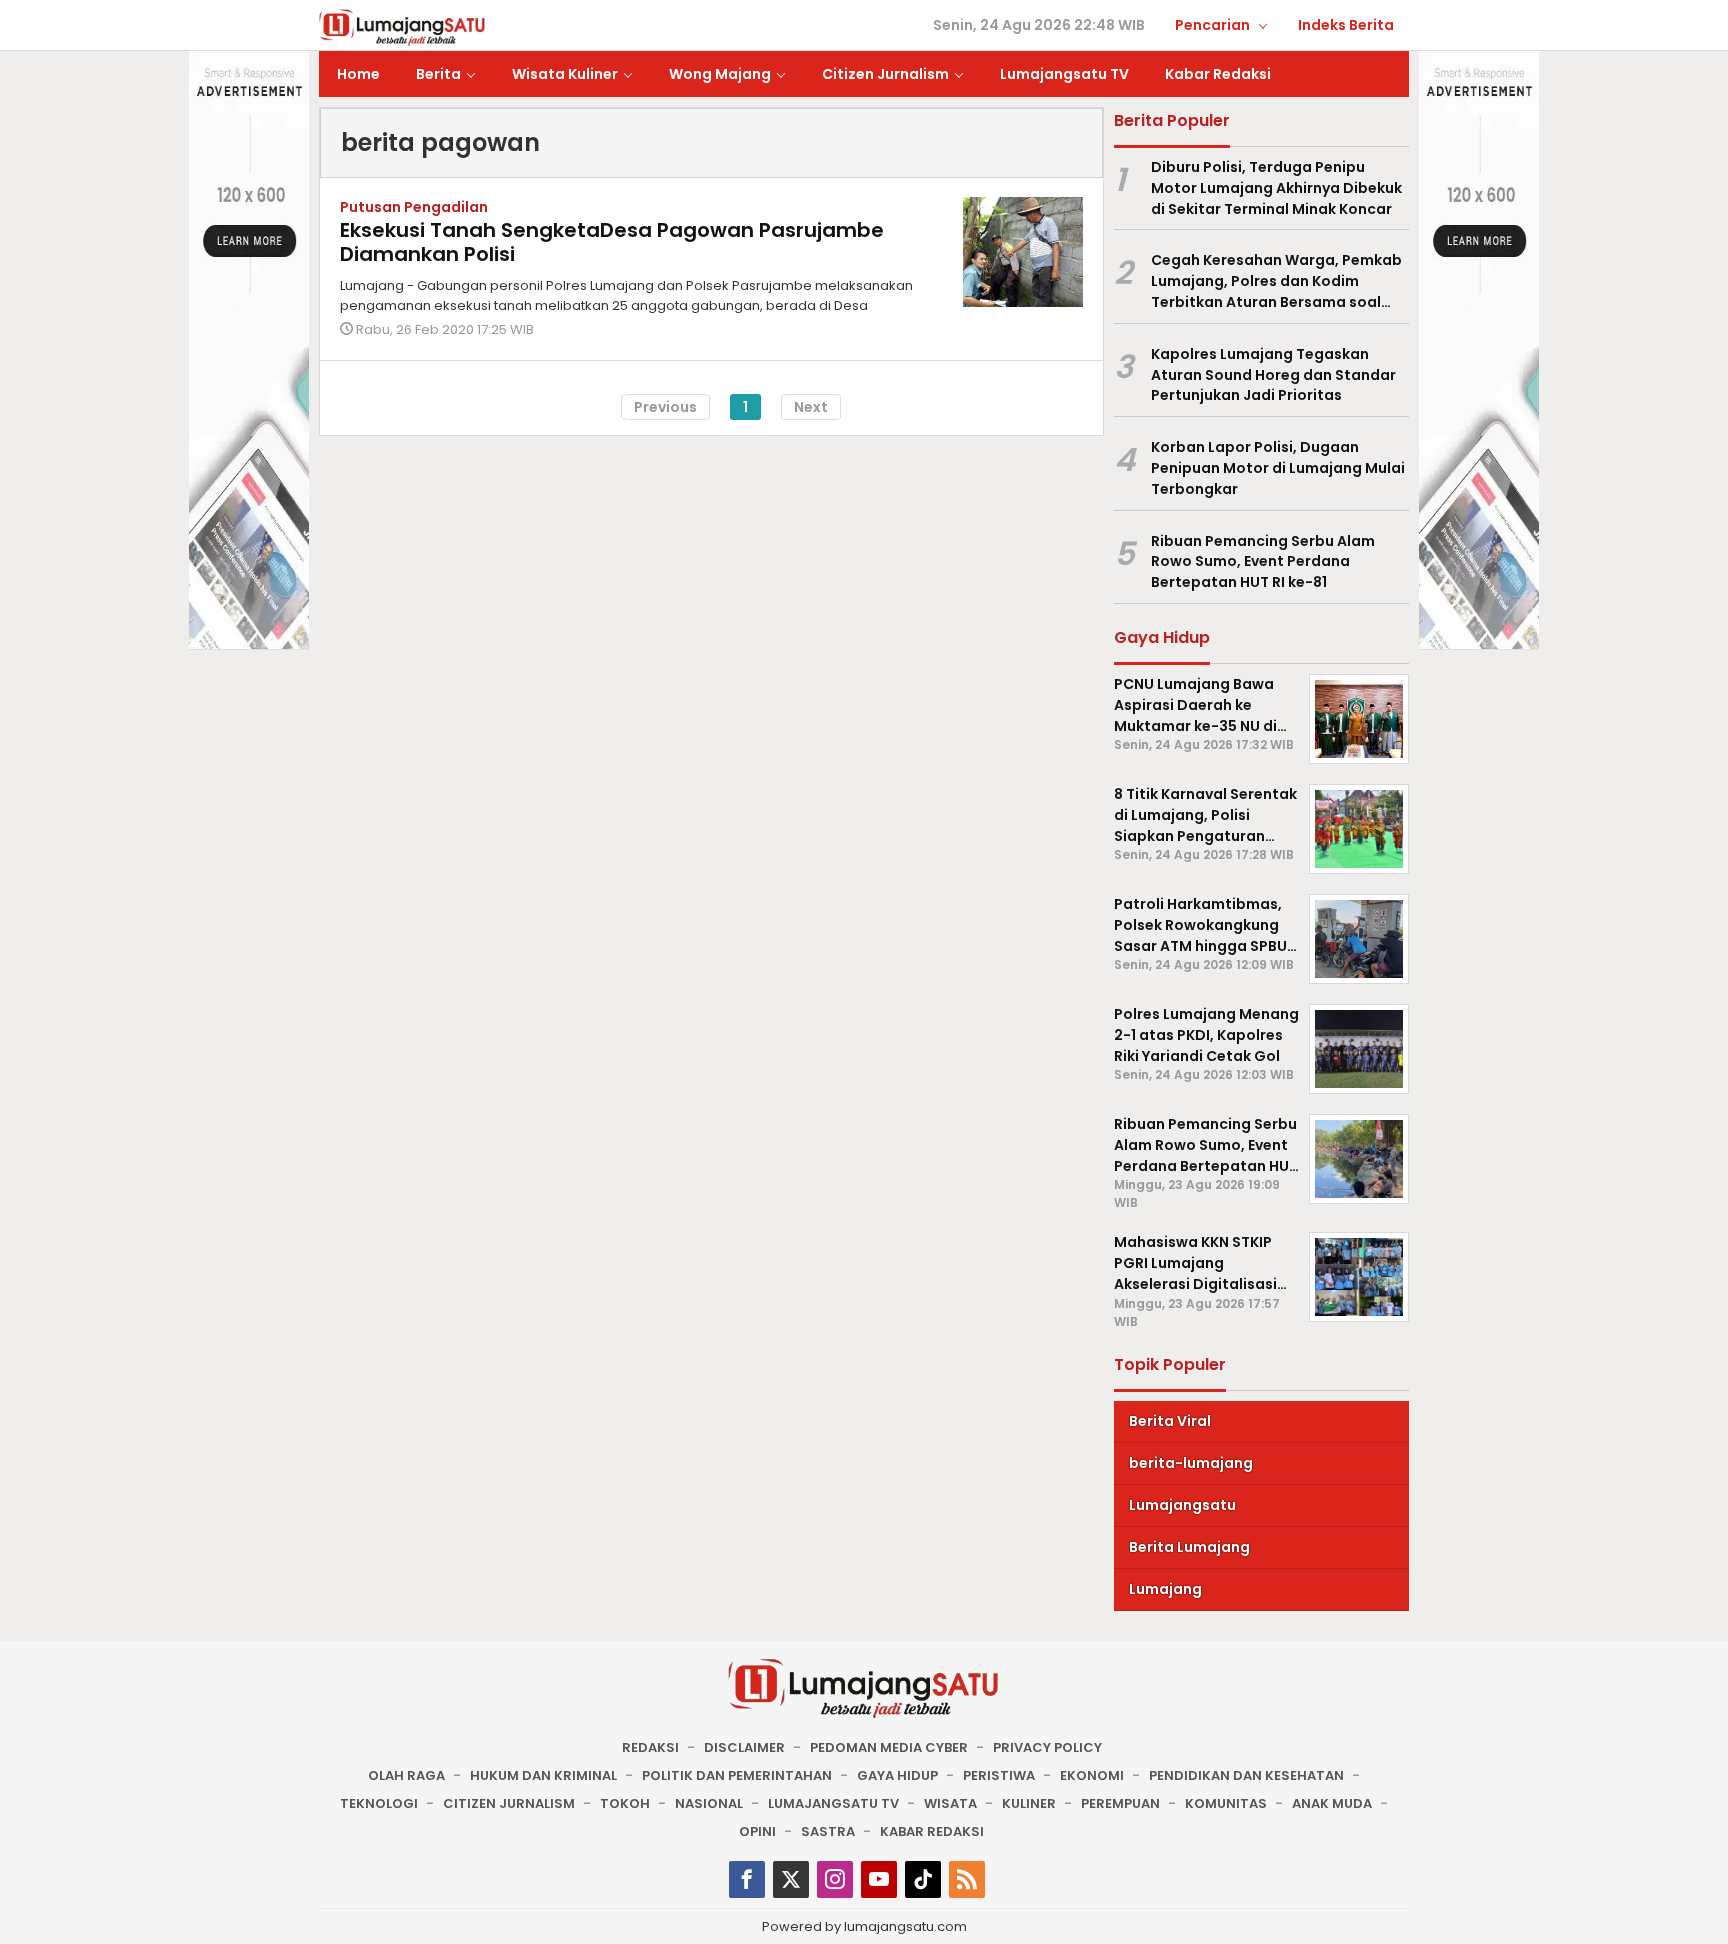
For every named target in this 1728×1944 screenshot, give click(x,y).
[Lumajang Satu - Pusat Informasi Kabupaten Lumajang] (402, 26)
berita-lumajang (1191, 1463)
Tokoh (625, 1803)
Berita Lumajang (1189, 1547)
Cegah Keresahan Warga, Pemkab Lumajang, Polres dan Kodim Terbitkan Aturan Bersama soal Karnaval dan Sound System (1276, 281)
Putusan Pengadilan (414, 207)
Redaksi (650, 1747)
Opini (757, 1831)
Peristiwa (999, 1775)
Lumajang (1165, 1589)
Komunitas (1226, 1803)
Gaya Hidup (897, 1775)
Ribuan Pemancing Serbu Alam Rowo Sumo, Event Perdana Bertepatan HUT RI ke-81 (1263, 562)
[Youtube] (879, 1879)
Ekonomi (1092, 1775)
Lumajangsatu (1182, 1505)
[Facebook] (747, 1879)
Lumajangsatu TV (833, 1803)
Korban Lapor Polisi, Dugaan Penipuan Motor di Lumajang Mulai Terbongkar (1278, 468)
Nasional (709, 1803)
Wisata (950, 1803)
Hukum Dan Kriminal (543, 1775)
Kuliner (1029, 1803)
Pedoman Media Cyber (889, 1747)
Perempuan (1120, 1803)
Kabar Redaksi (932, 1831)
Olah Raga (406, 1775)
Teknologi (379, 1803)
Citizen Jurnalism (509, 1803)
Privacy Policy (1047, 1747)
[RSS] (967, 1879)
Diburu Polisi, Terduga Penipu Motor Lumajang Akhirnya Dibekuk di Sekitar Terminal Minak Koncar (1276, 188)
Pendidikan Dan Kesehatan (1246, 1775)
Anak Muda (1332, 1803)
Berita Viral (1170, 1421)
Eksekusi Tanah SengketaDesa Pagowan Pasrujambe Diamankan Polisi (612, 242)
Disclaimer (744, 1747)
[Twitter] (791, 1879)
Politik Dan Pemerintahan (737, 1775)
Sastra (828, 1831)
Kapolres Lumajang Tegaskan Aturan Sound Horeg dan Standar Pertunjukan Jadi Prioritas (1273, 375)
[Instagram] (835, 1879)
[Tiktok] (923, 1879)
